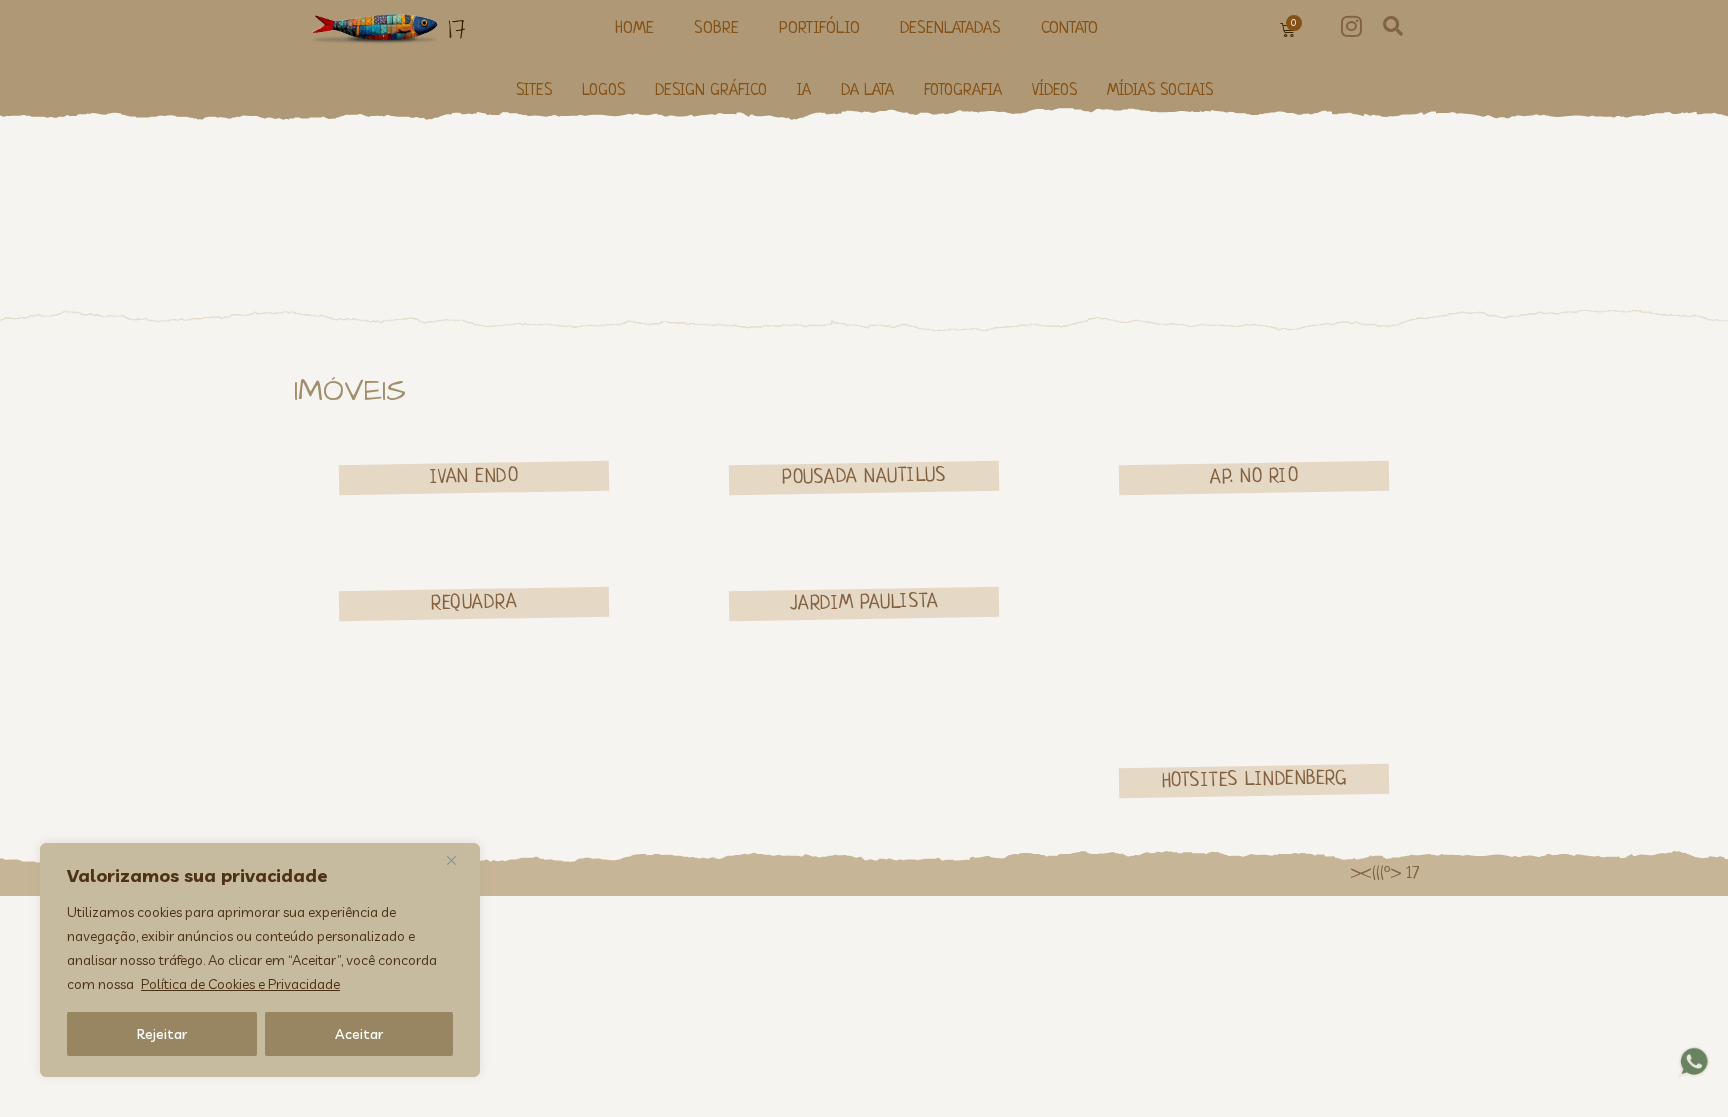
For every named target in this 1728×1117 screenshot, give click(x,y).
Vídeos (1054, 91)
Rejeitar (162, 1034)
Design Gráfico (711, 91)
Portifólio (819, 28)
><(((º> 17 (1384, 874)
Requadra (474, 603)
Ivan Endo (474, 477)
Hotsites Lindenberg (1254, 780)
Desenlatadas (950, 28)
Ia (804, 91)
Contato (1069, 28)
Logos (603, 91)
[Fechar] (459, 860)
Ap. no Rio (1254, 477)
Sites (534, 91)
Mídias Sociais (1160, 91)
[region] (260, 960)
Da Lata (867, 91)
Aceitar (359, 1034)
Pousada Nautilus (864, 477)
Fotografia (963, 91)
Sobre (716, 28)
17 (457, 28)
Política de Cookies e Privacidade (240, 984)
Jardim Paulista (864, 604)
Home (634, 28)
